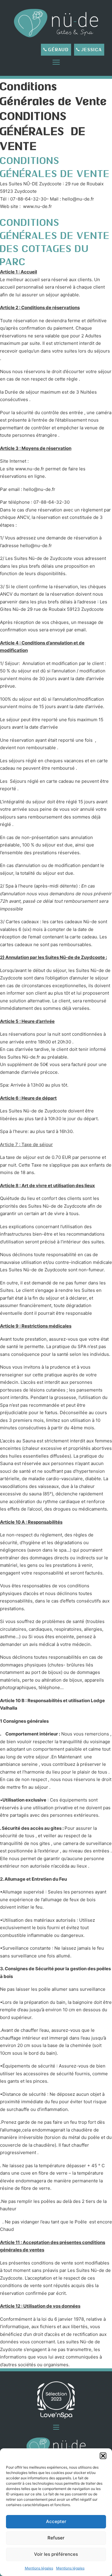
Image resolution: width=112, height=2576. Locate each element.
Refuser (56, 2538)
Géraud (59, 50)
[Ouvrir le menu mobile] (56, 62)
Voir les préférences (56, 2554)
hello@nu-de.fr (39, 489)
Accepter (56, 2521)
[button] (103, 2456)
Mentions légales (39, 2568)
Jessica (92, 50)
